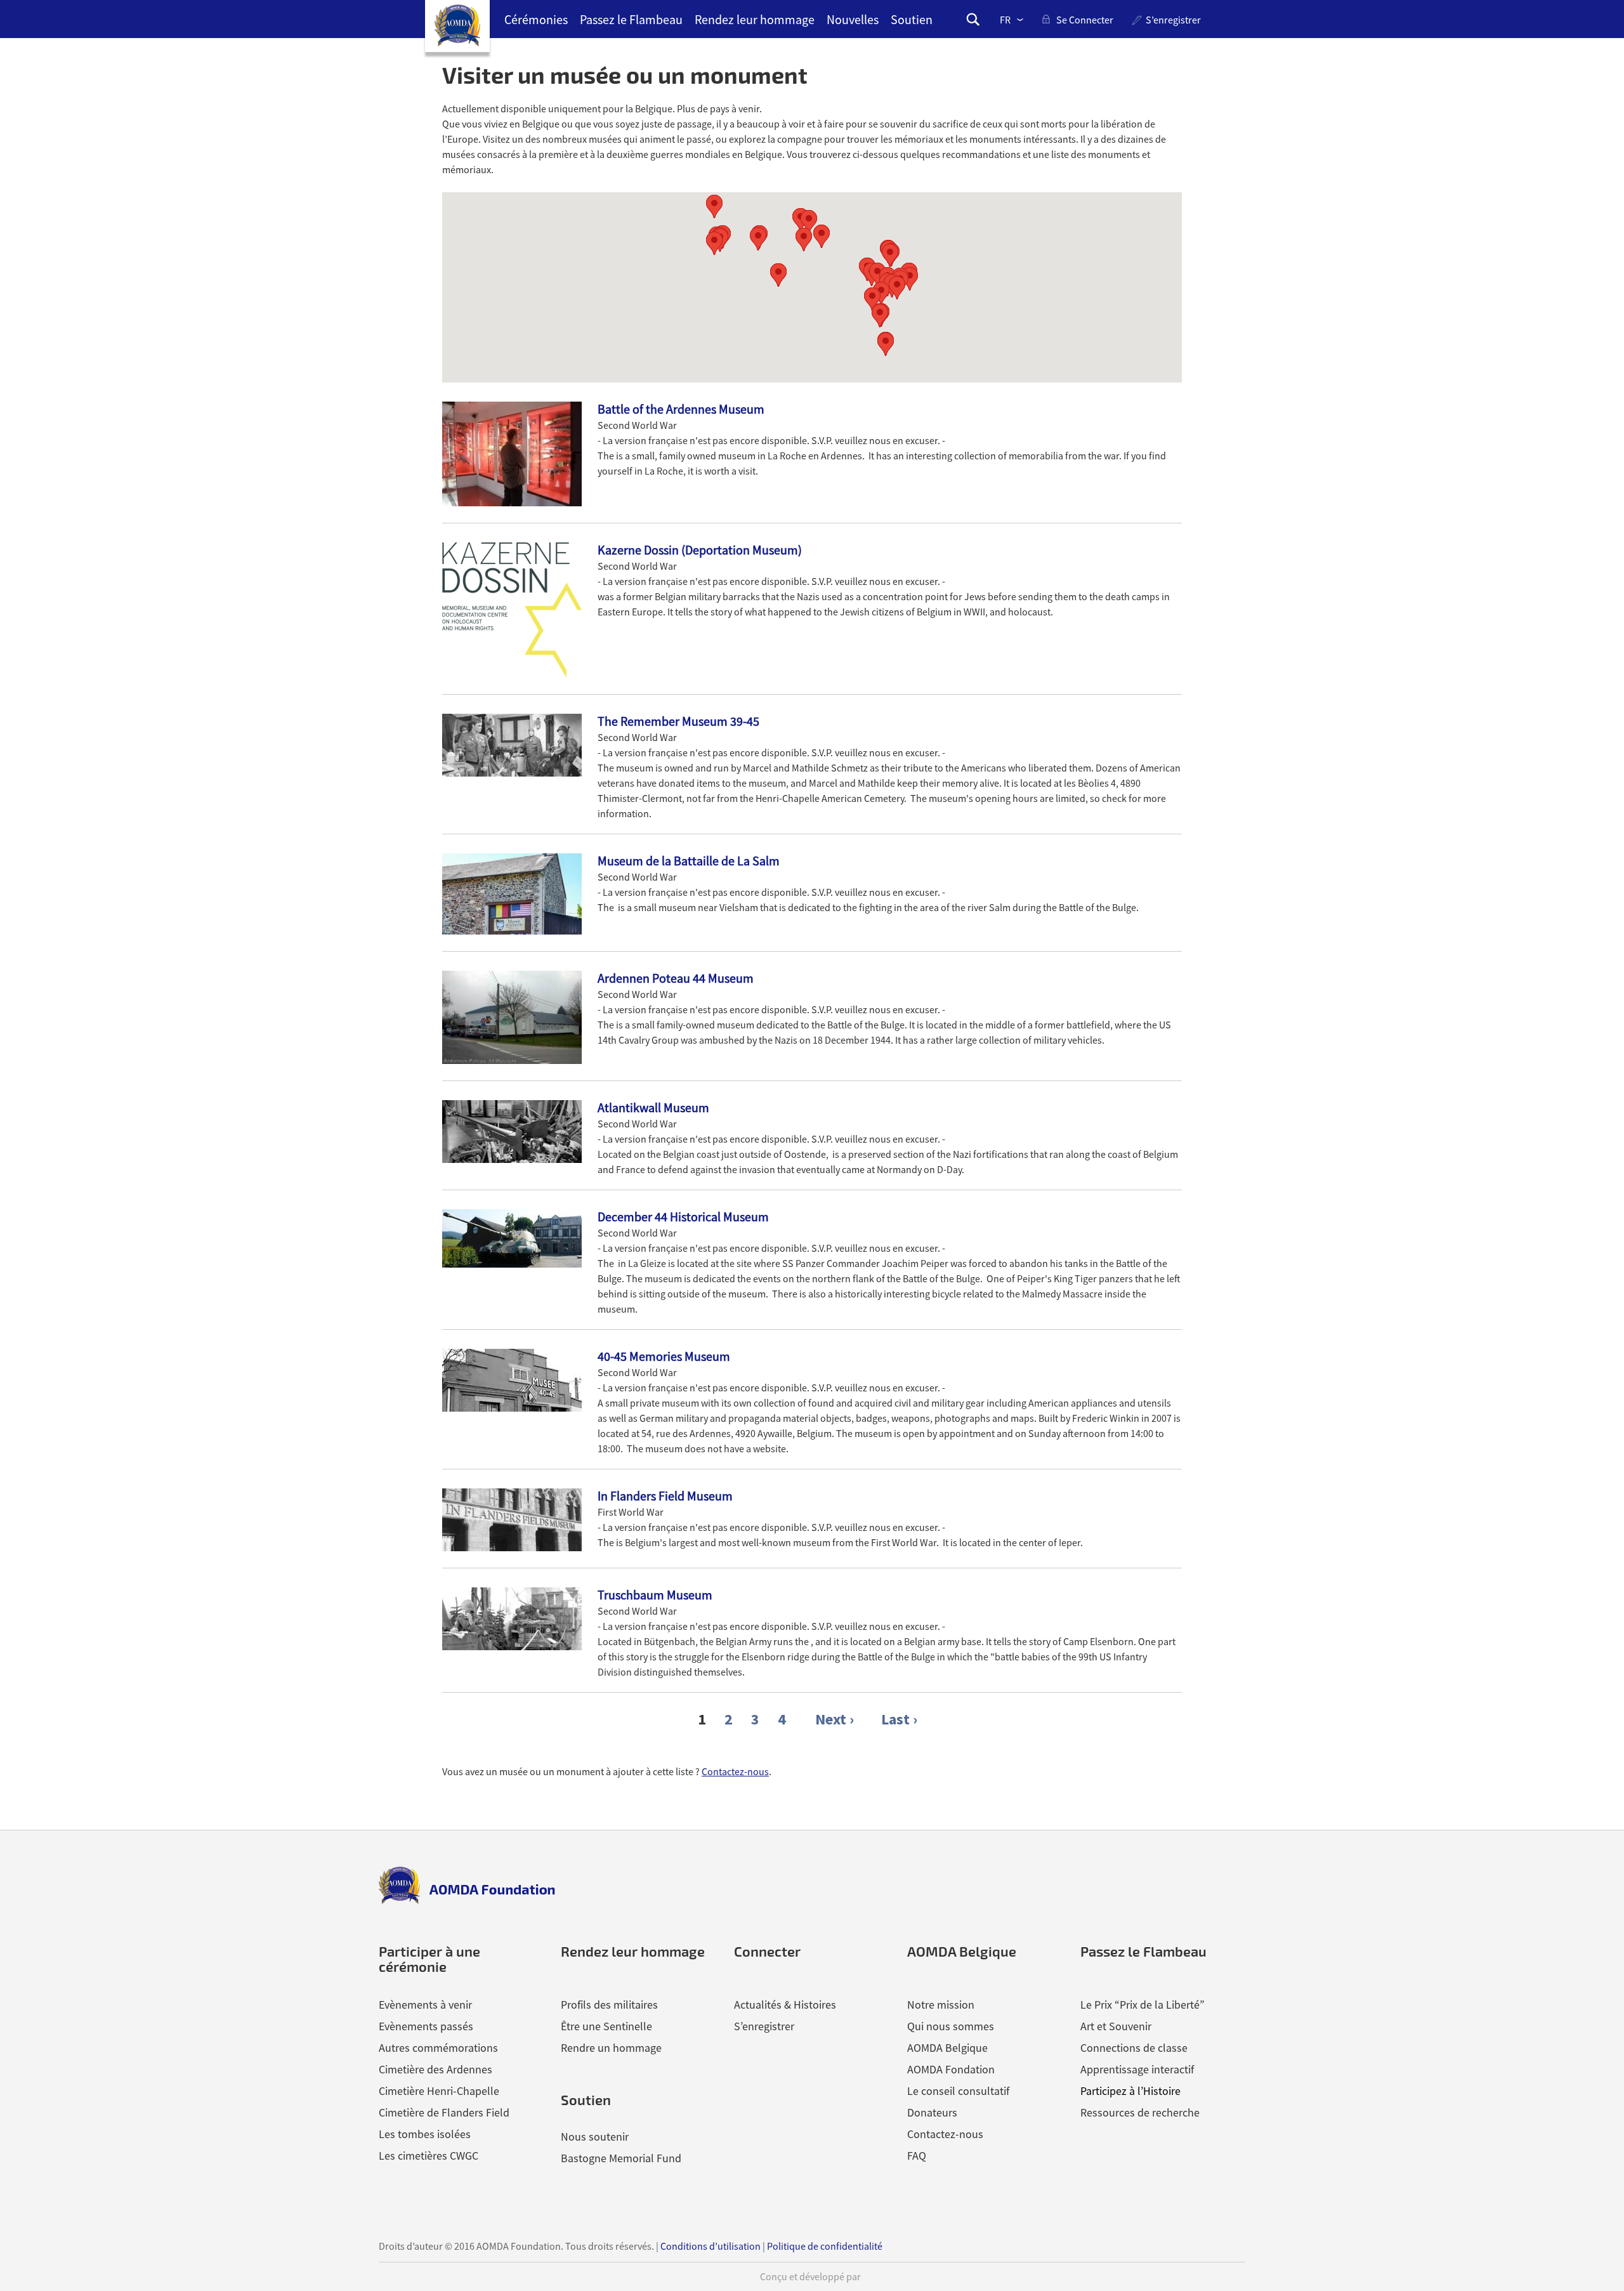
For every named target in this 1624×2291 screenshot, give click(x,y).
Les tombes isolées (425, 2134)
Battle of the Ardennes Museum (681, 409)
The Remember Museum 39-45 (678, 721)
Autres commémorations (438, 2048)
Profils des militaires (609, 2005)
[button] (881, 293)
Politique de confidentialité (825, 2246)
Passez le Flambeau (631, 19)
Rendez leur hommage (755, 19)
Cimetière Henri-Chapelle (439, 2091)
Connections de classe (1134, 2048)
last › (899, 1719)
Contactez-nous (735, 1771)
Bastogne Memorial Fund (621, 2158)
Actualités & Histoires (785, 2005)
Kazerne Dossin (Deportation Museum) (700, 550)
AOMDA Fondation (951, 2069)
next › (835, 1719)
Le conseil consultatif (958, 2091)
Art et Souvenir (1116, 2026)
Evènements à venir (425, 2005)
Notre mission (941, 2005)
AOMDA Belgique (947, 2048)
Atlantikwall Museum (653, 1107)
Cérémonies (536, 19)
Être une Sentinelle (606, 2026)
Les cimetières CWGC (429, 2156)
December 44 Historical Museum (683, 1217)
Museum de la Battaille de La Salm (689, 861)
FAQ (917, 2156)
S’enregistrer (1173, 20)
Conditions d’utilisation (710, 2246)
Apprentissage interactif (1137, 2069)
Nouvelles (853, 19)
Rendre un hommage (611, 2048)
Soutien (912, 19)
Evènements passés (426, 2026)
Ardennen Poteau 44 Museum (676, 978)
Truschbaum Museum (655, 1595)
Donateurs (932, 2112)
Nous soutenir (595, 2137)
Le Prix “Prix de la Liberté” (1143, 2005)
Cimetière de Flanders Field (444, 2112)
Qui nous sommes (951, 2026)
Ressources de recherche (1140, 2112)
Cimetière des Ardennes (435, 2069)
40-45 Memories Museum (664, 1356)
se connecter (1085, 20)
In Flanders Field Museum (665, 1496)
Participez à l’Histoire (1130, 2091)
